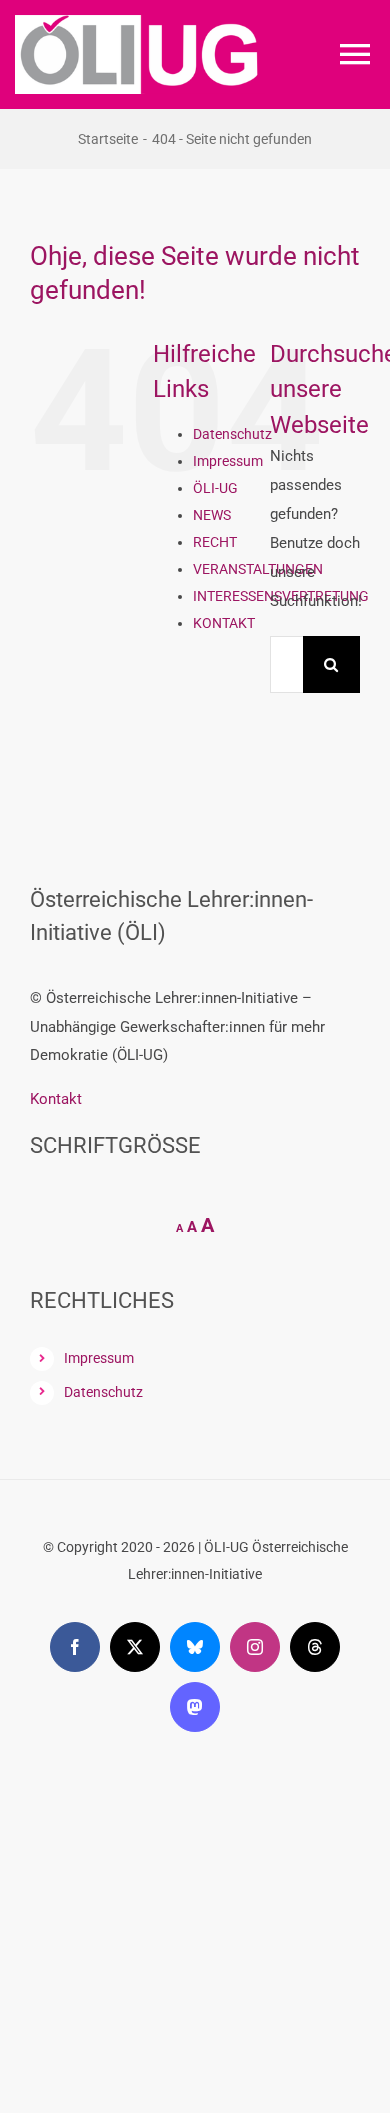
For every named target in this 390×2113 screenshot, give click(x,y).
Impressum (228, 461)
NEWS (212, 515)
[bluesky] (195, 1647)
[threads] (315, 1647)
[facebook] (75, 1647)
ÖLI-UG (215, 488)
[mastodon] (195, 1707)
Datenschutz (232, 434)
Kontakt (56, 1099)
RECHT (215, 542)
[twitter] (135, 1647)
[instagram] (255, 1647)
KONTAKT (224, 623)
